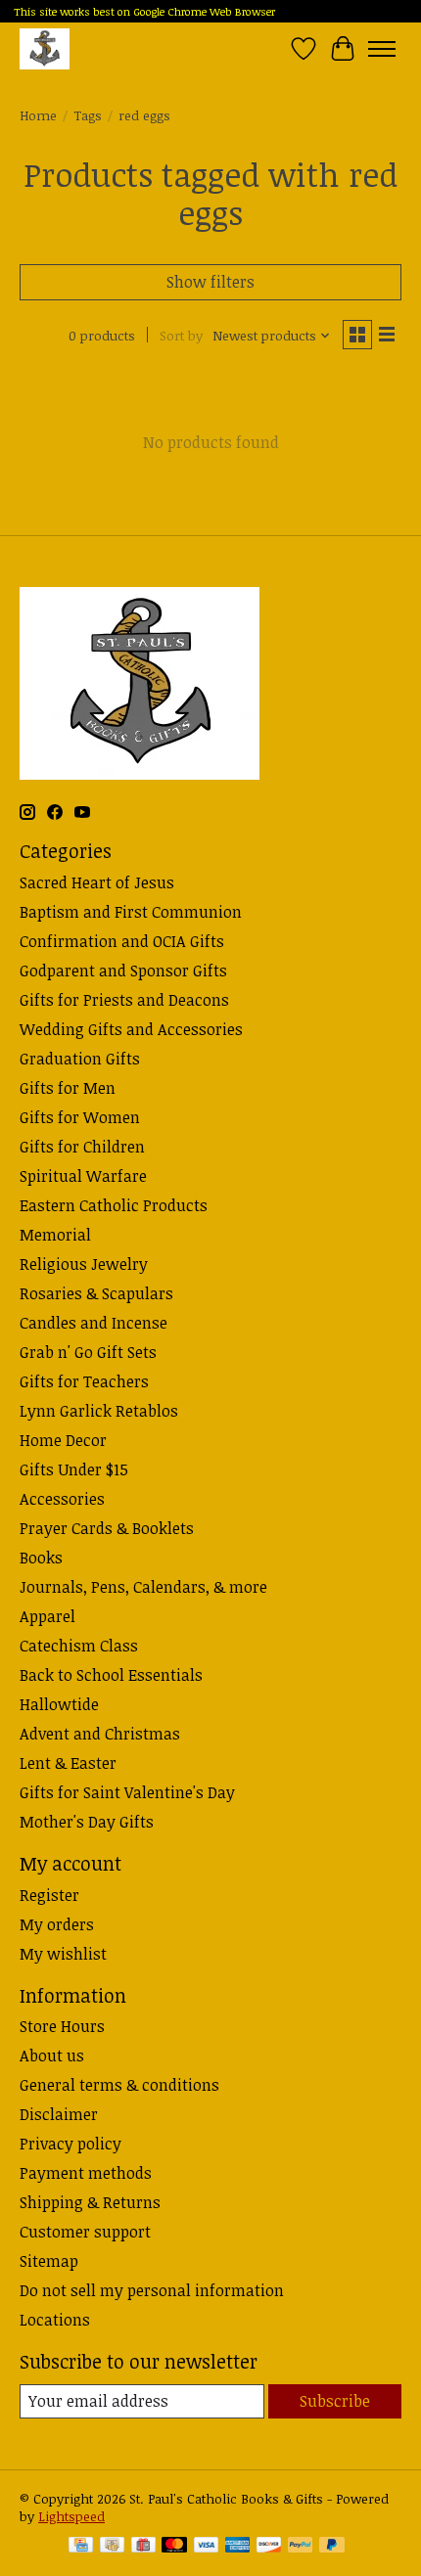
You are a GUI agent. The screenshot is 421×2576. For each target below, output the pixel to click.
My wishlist (63, 1954)
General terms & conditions (119, 2085)
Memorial (55, 1235)
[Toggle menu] (382, 49)
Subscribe (335, 2401)
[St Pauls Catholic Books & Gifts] (45, 48)
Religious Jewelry (84, 1264)
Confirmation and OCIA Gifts (122, 941)
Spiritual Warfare (83, 1176)
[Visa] (207, 2547)
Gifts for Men (68, 1088)
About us (52, 2056)
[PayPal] (301, 2547)
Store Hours (62, 2026)
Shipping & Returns (90, 2202)
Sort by (181, 336)
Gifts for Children (82, 1147)
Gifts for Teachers (84, 1381)
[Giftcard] (143, 2547)
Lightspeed (71, 2516)
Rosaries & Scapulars (96, 1293)
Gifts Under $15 (74, 1469)
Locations (55, 2320)
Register (49, 1895)
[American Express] (238, 2547)
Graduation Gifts (80, 1059)
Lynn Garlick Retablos (99, 1411)
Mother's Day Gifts (87, 1822)
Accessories (62, 1499)
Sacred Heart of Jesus (97, 882)
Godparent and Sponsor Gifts (123, 971)
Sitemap (49, 2261)
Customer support (85, 2232)
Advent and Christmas (100, 1734)
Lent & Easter (68, 1763)
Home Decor (63, 1440)
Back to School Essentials (111, 1675)
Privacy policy (70, 2144)
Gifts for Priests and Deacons (124, 1000)
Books (41, 1558)
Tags (88, 115)
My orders (57, 1924)
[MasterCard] (174, 2547)
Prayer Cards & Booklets (107, 1528)
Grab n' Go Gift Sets (88, 1352)
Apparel (47, 1616)
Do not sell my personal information (152, 2290)
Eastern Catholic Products (114, 1205)
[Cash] (112, 2547)
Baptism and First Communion (131, 912)
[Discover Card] (269, 2547)
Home (38, 115)
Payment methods (86, 2173)
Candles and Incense (94, 1323)
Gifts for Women (80, 1117)
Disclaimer (59, 2114)
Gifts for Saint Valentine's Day (127, 1792)
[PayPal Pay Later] (332, 2547)
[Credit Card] (81, 2547)
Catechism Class (79, 1646)
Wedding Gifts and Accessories (131, 1029)
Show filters (210, 282)
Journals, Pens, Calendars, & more (143, 1587)
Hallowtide (59, 1704)
